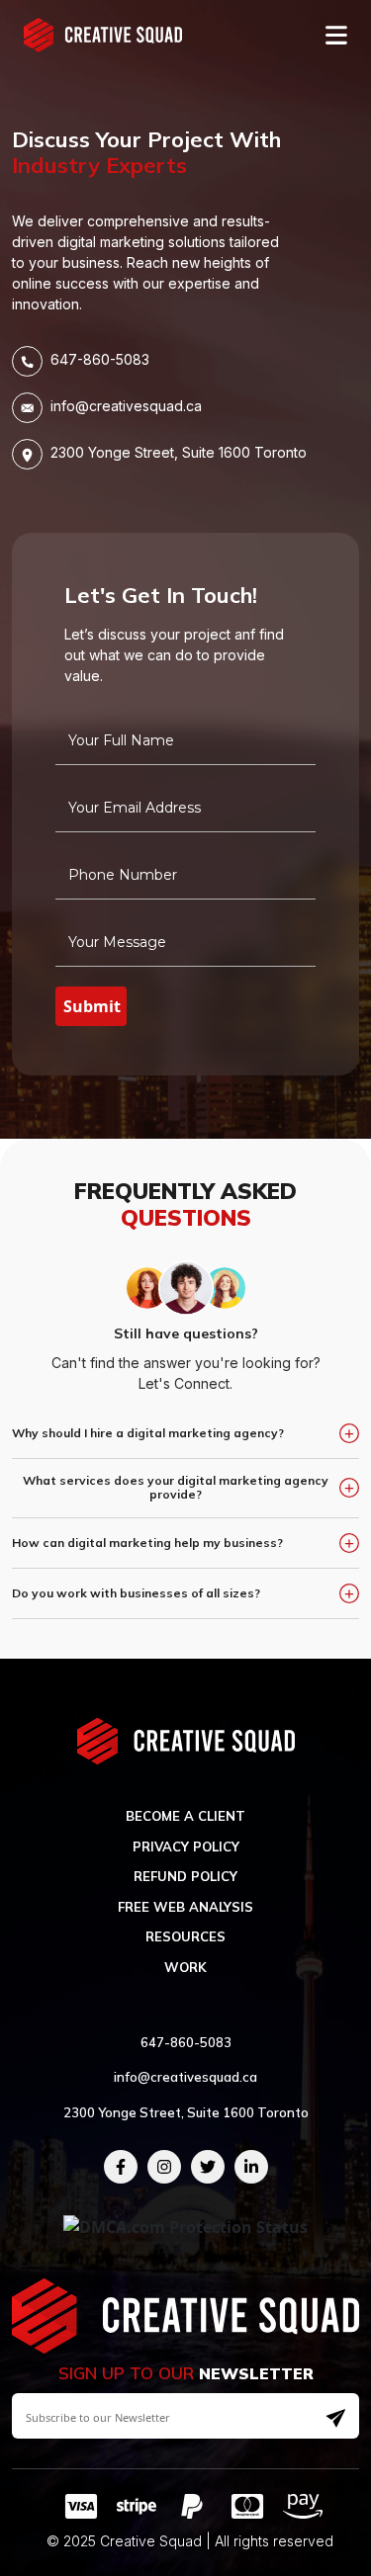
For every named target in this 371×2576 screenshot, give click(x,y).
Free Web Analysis (185, 1907)
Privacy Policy (186, 1846)
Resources (185, 1936)
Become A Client (185, 1816)
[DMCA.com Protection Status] (185, 2226)
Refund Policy (185, 1876)
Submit (92, 1006)
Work (185, 1967)
